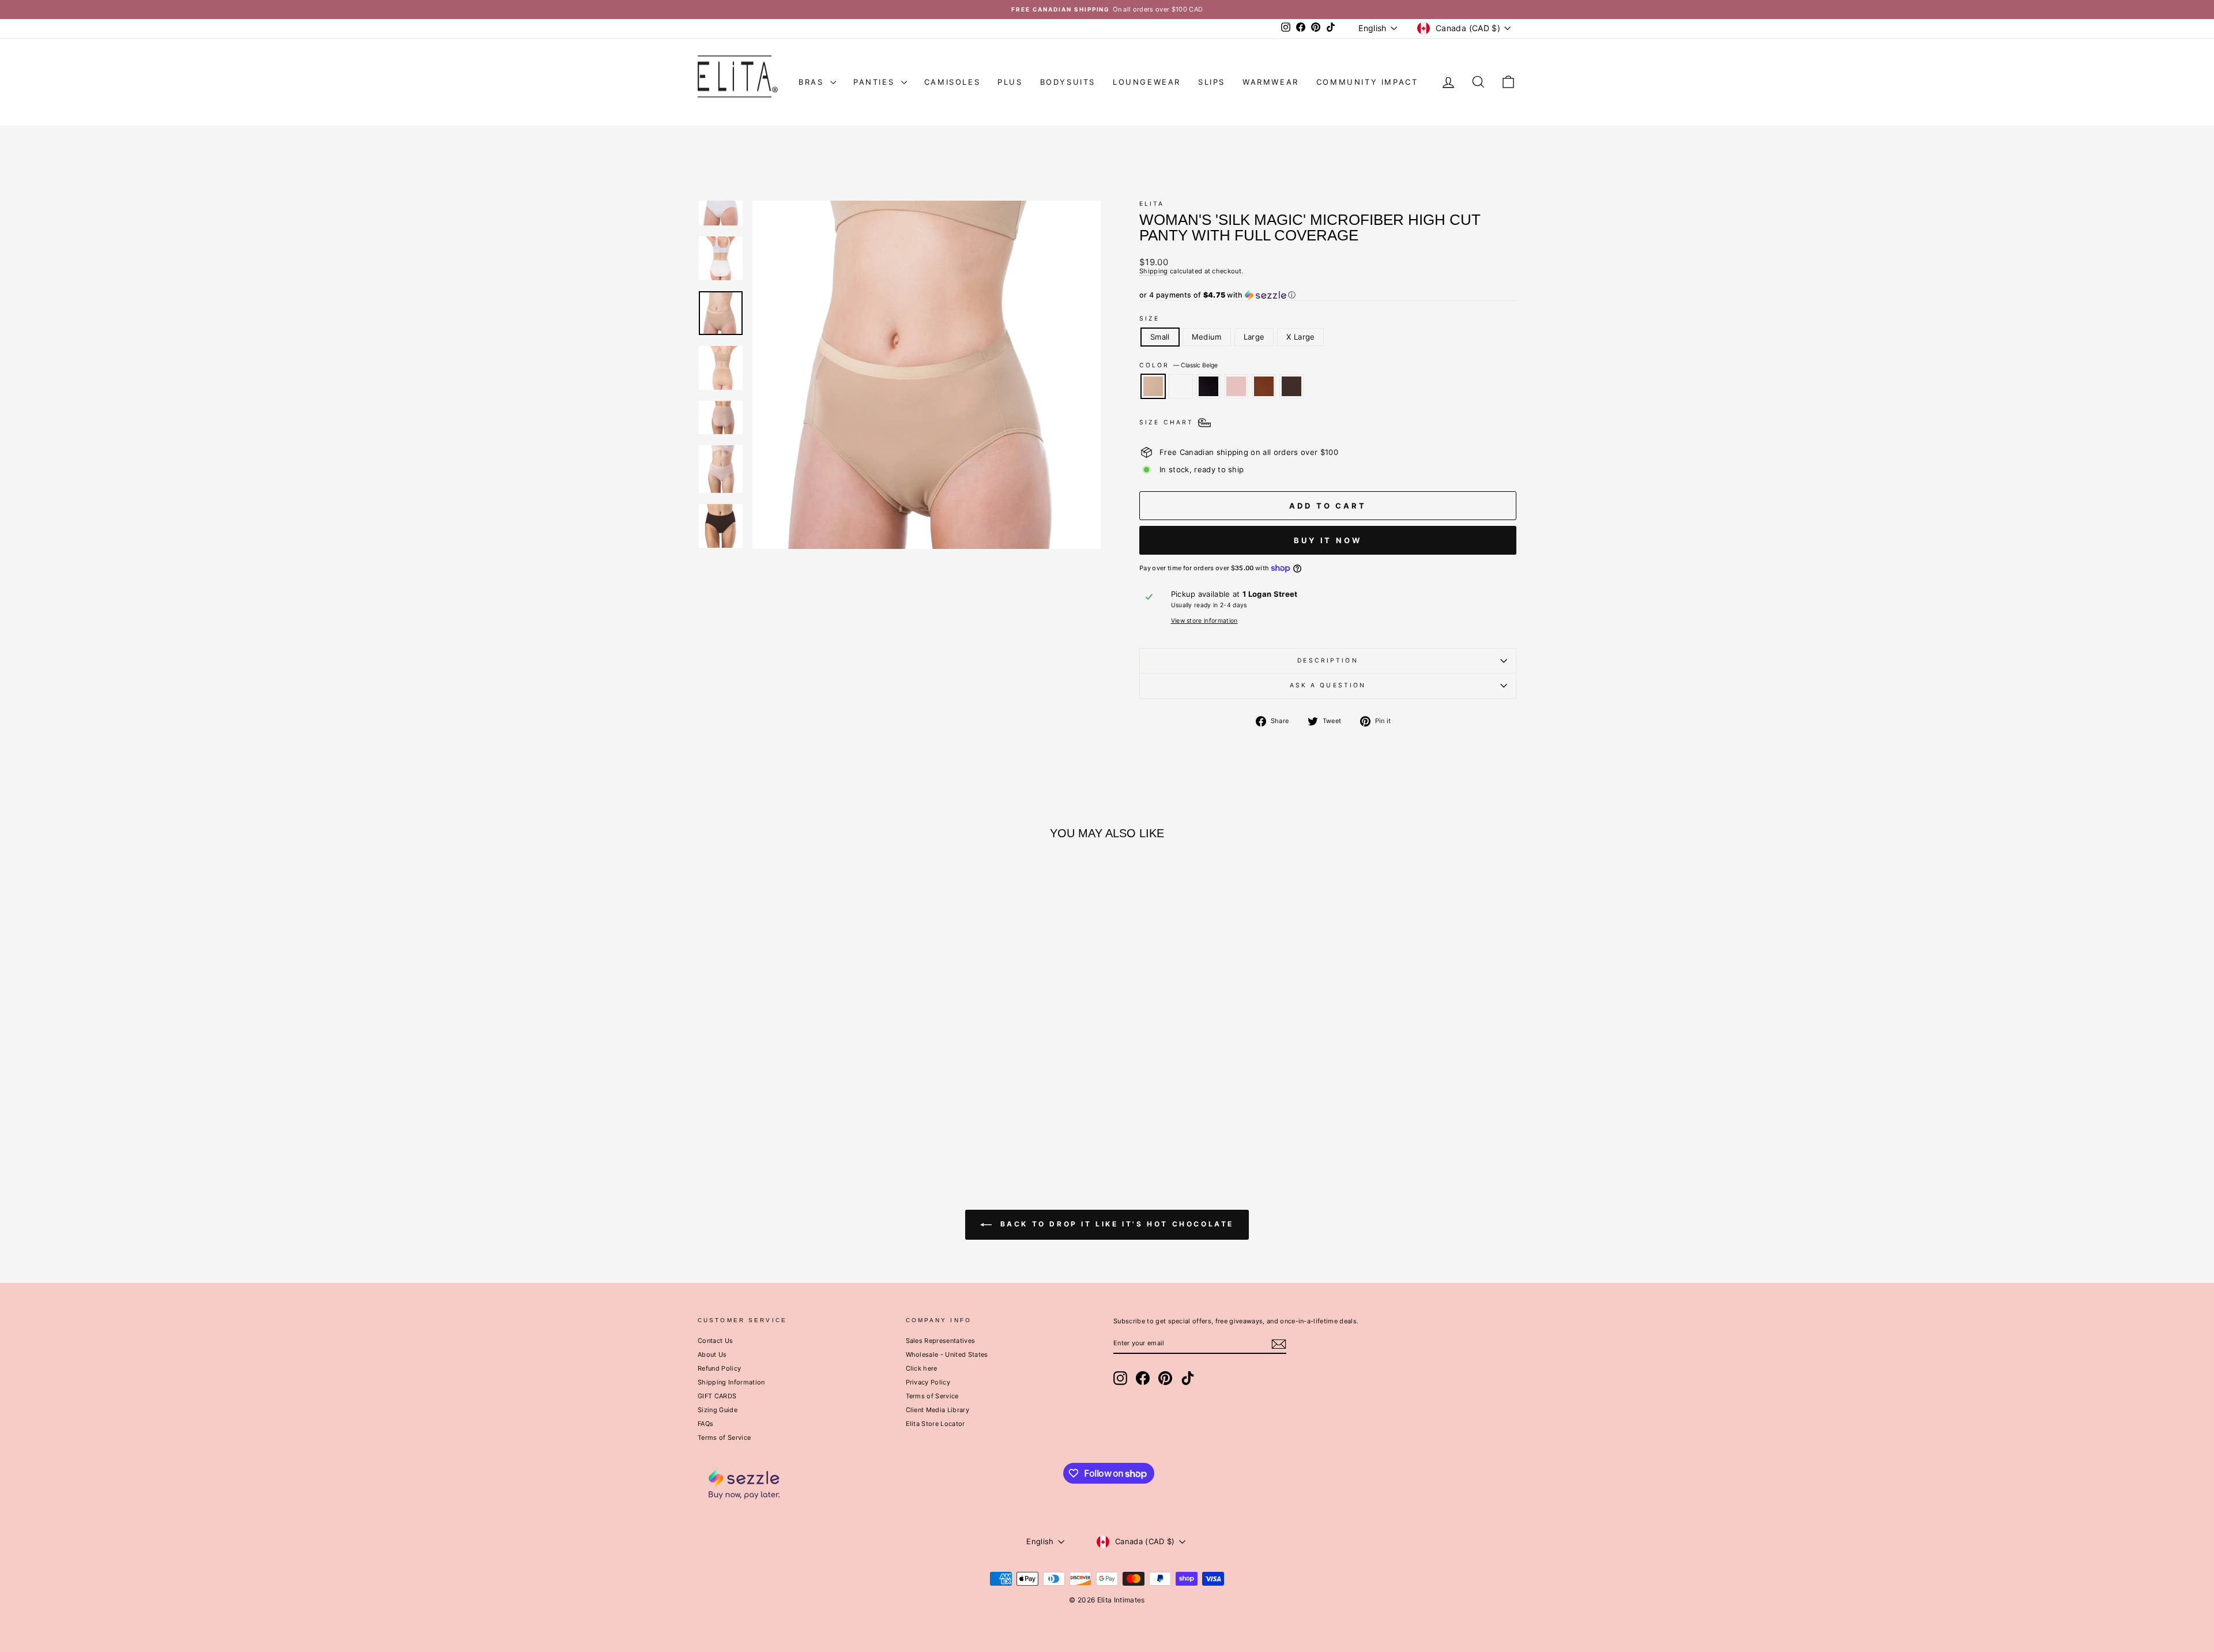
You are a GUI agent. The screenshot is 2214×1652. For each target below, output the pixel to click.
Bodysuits (1068, 82)
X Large (1300, 337)
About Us (712, 1354)
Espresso (1291, 386)
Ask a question (1328, 685)
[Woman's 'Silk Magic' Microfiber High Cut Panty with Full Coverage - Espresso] (834, 1113)
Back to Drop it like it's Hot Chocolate (1115, 1224)
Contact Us (715, 1341)
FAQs (705, 1424)
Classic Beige (1153, 386)
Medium (1207, 337)
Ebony (1208, 386)
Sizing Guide (718, 1410)
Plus (1010, 82)
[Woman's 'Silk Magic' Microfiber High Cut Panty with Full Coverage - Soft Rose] (803, 1113)
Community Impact (1367, 82)
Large (1254, 337)
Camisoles (952, 82)
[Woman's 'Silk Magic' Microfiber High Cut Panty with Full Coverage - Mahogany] (818, 1113)
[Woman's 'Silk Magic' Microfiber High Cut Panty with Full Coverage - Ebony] (787, 1113)
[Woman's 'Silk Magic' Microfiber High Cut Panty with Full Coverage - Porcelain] (772, 1113)
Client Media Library (938, 1410)
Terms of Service (724, 1437)
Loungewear (1147, 82)
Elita (1152, 204)
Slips (1212, 82)
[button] (1328, 295)
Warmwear (1271, 82)
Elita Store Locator (935, 1424)
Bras (813, 82)
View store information (1204, 621)
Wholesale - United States (947, 1354)
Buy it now (1328, 540)
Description (1328, 661)
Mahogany (1264, 386)
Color (1178, 366)
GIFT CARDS (717, 1396)
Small (1160, 337)
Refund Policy (719, 1368)
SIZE (1149, 319)
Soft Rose (1236, 386)
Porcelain (1181, 386)
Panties (876, 82)
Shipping (1154, 271)
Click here (922, 1368)
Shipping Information (731, 1382)
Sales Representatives (941, 1341)
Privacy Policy (928, 1382)
